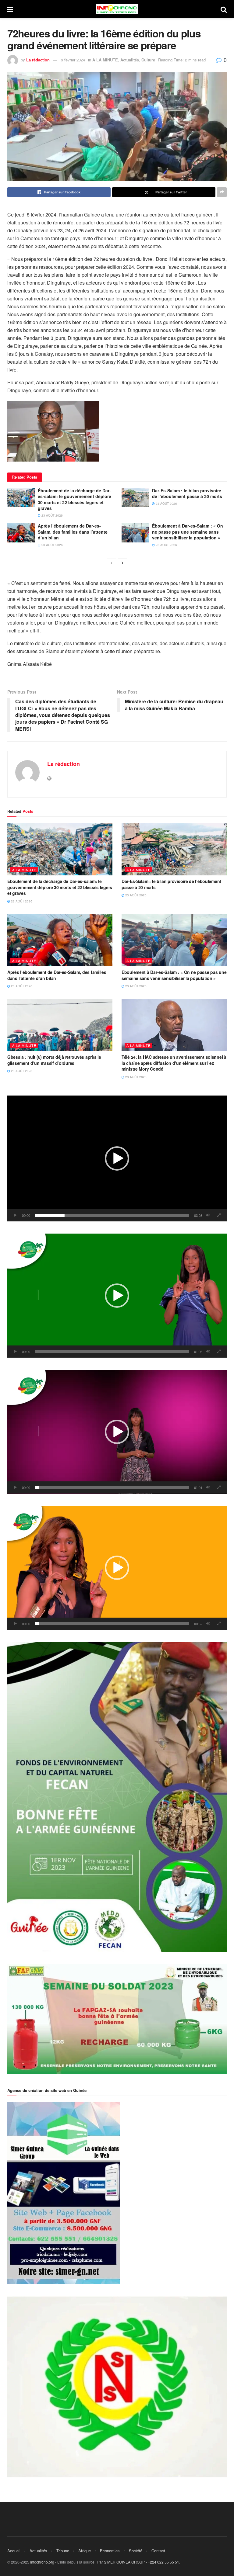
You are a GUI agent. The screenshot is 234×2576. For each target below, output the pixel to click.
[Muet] (208, 1215)
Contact (158, 2551)
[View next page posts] (122, 563)
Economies (110, 2551)
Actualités (130, 60)
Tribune (63, 2551)
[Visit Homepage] (117, 9)
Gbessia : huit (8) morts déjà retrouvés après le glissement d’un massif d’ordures (54, 1060)
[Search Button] (224, 9)
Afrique (85, 2551)
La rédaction (38, 60)
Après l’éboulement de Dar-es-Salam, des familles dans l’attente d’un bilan (73, 532)
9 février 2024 (73, 60)
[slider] (112, 1215)
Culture (148, 60)
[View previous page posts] (112, 563)
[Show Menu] (10, 9)
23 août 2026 (52, 515)
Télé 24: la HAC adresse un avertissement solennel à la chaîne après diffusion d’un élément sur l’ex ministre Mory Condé (174, 1063)
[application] (117, 1158)
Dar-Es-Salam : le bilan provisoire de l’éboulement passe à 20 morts (187, 493)
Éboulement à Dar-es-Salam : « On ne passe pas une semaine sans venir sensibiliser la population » (188, 532)
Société (136, 2551)
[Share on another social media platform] (222, 192)
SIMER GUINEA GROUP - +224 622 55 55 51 (142, 2562)
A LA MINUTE (105, 60)
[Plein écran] (219, 1215)
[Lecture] (15, 1215)
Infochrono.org (42, 2562)
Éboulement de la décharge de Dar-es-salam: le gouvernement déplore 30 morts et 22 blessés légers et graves (74, 499)
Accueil (14, 2551)
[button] (117, 1158)
